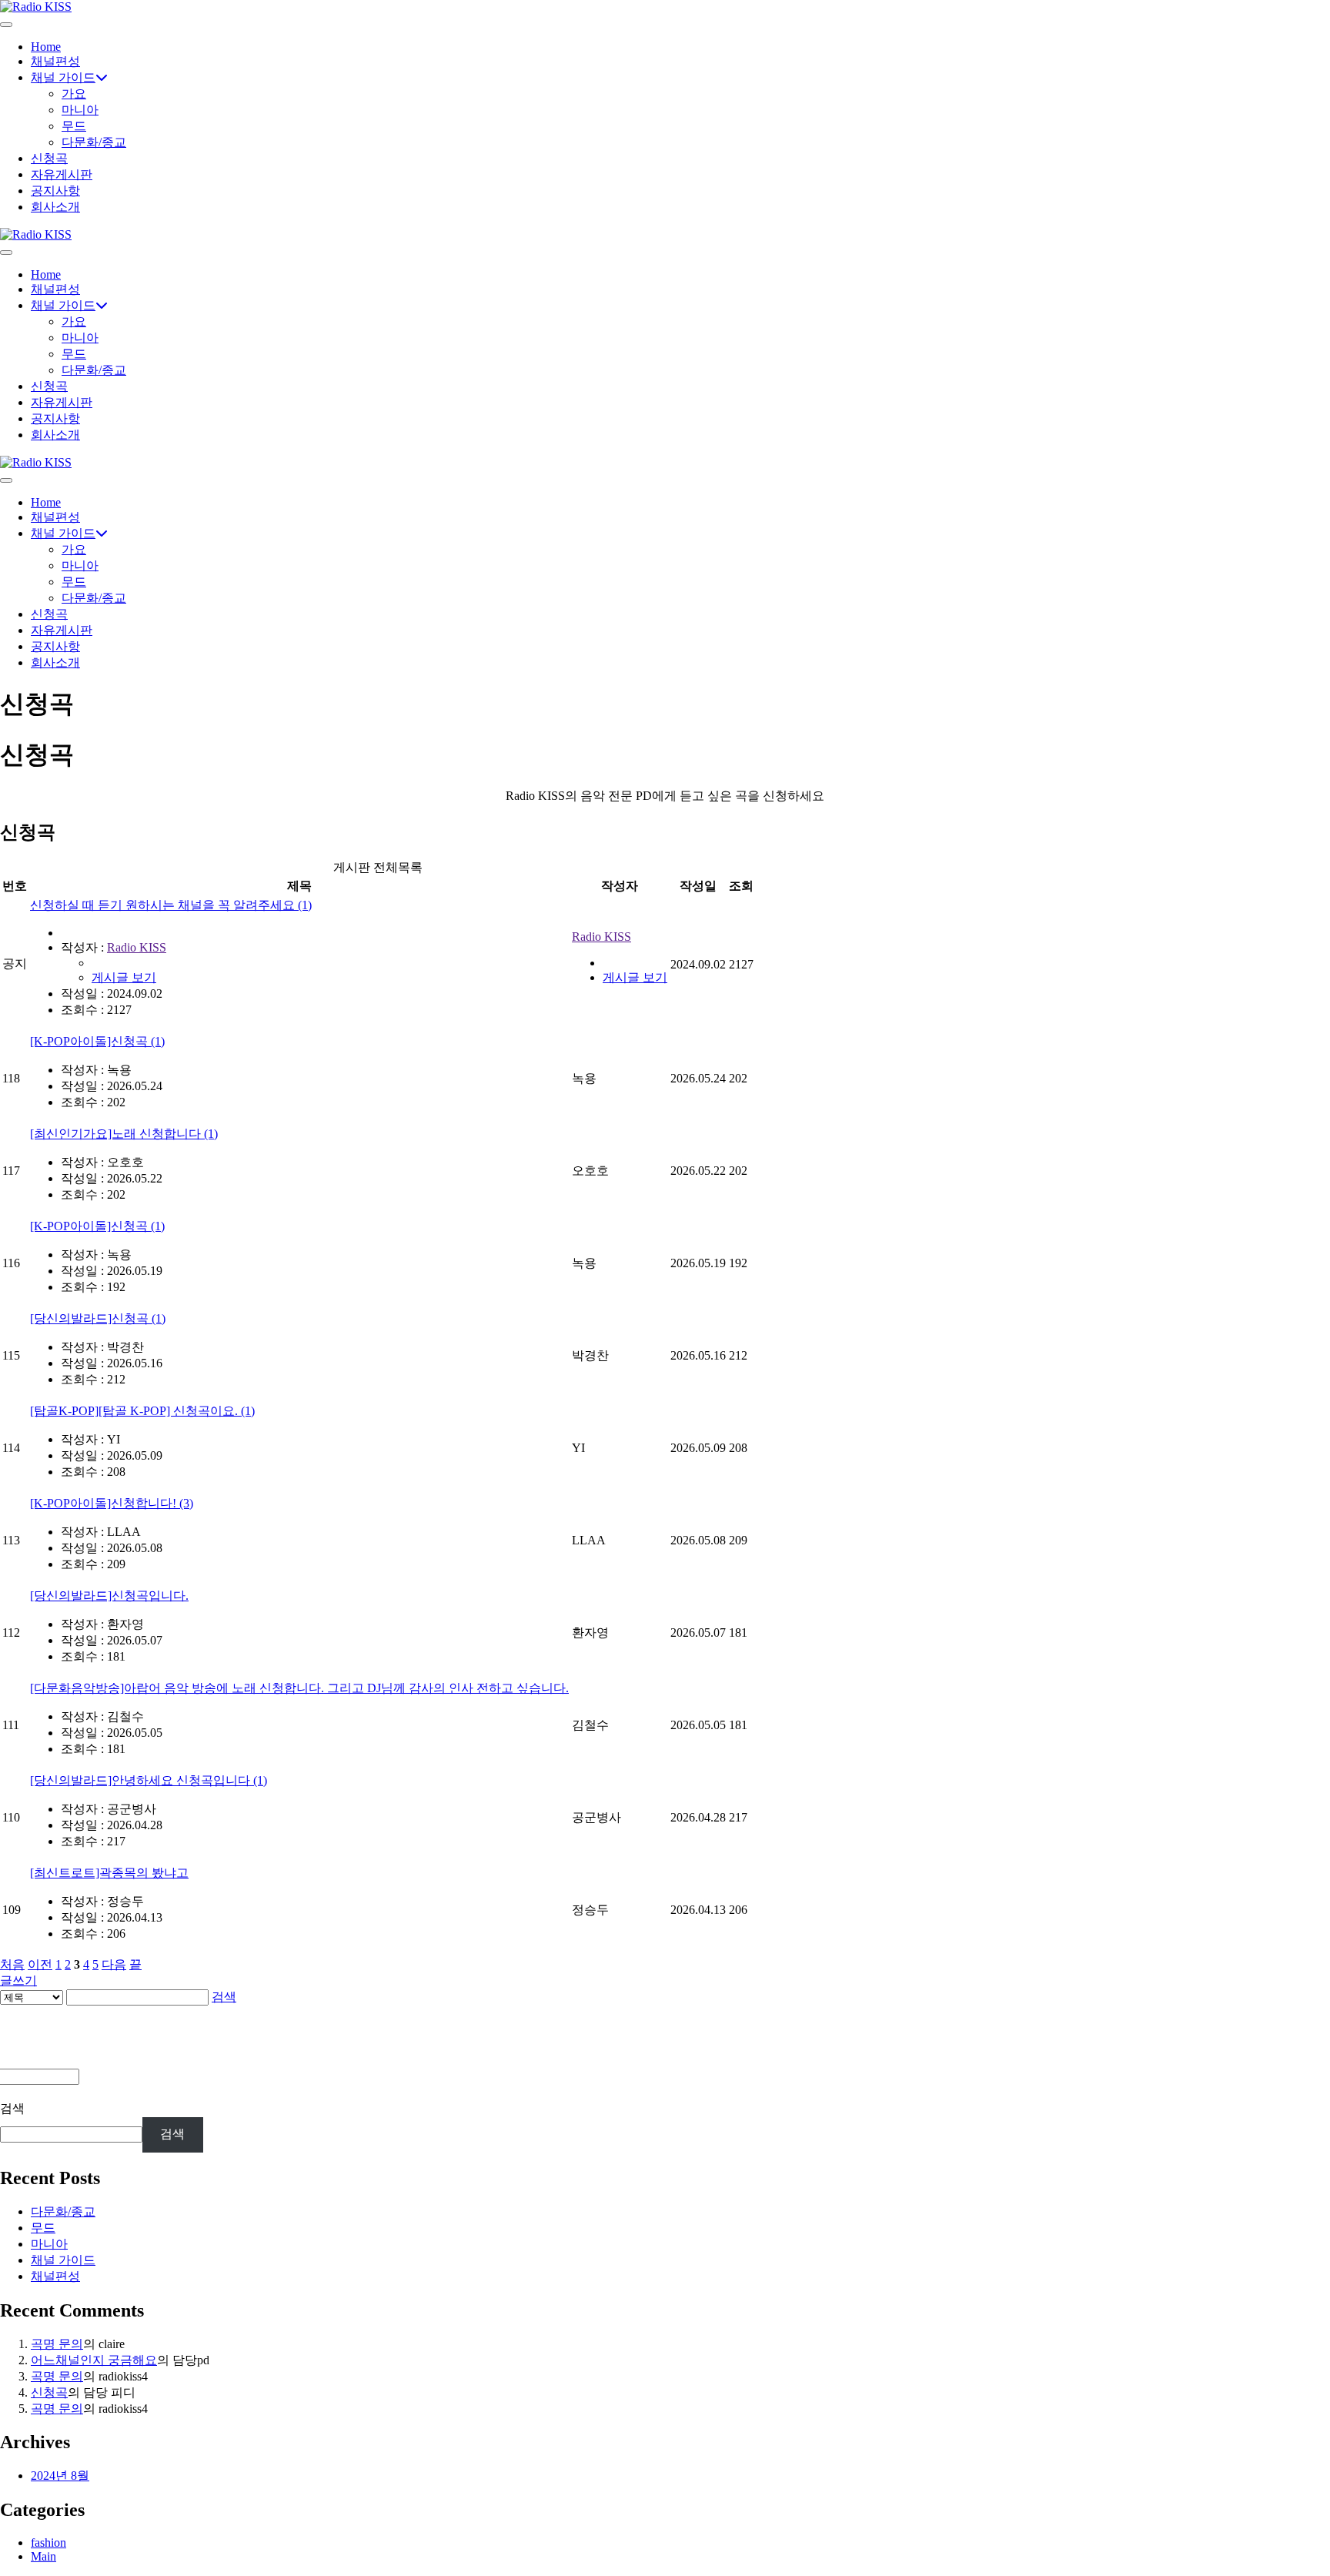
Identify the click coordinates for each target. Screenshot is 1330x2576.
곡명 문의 (57, 2344)
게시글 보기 (124, 977)
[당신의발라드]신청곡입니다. (109, 1596)
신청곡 (49, 158)
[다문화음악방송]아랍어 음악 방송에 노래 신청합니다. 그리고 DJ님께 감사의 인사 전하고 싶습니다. (299, 1688)
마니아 (80, 110)
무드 (74, 126)
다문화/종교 (94, 142)
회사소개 (55, 207)
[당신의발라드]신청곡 (98, 1318)
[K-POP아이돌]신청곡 (97, 1041)
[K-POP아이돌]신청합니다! (112, 1503)
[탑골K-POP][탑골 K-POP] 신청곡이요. (142, 1411)
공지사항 (55, 191)
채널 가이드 (63, 77)
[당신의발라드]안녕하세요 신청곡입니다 (149, 1780)
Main (43, 2556)
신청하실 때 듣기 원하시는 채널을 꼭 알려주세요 (171, 905)
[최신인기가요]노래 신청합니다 (124, 1134)
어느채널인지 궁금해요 (94, 2360)
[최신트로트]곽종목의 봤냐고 (109, 1873)
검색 (224, 1997)
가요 (74, 94)
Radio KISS (137, 947)
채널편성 (55, 61)
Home (46, 47)
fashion (48, 2543)
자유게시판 (62, 174)
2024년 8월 (60, 2476)
